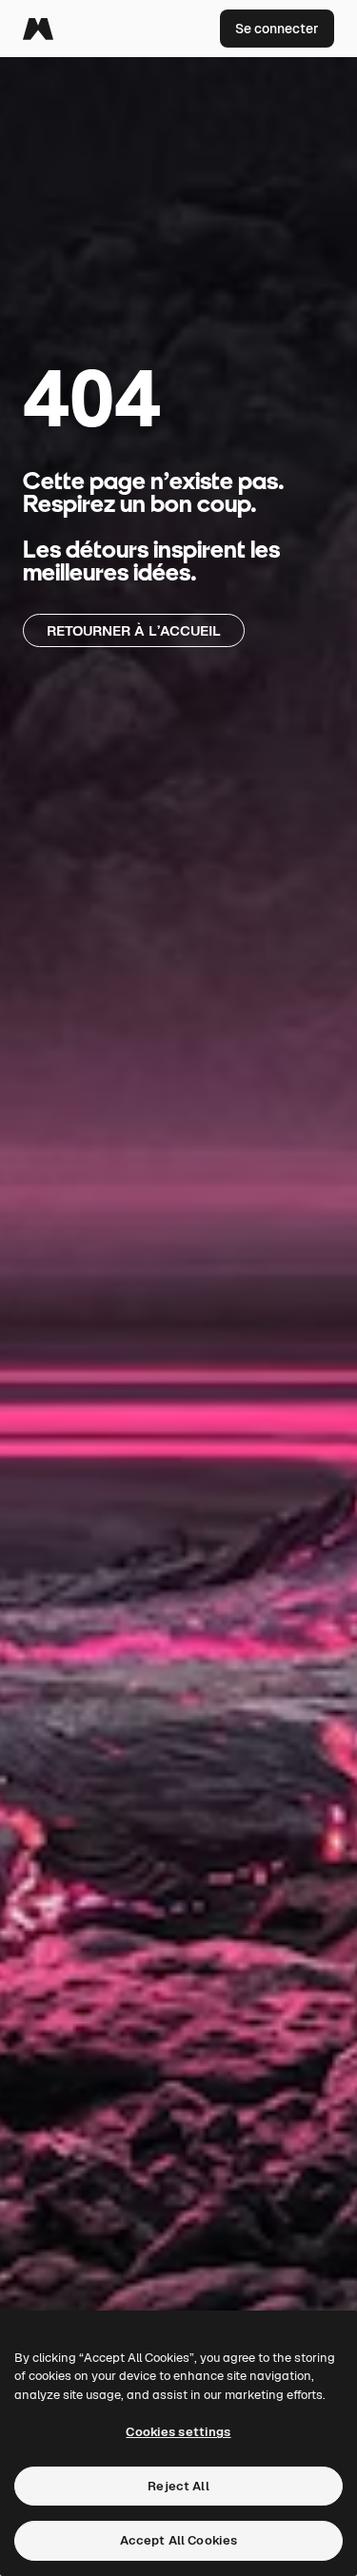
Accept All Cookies (178, 2540)
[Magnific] (38, 29)
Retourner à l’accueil (134, 630)
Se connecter (277, 29)
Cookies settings (178, 2432)
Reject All (178, 2486)
